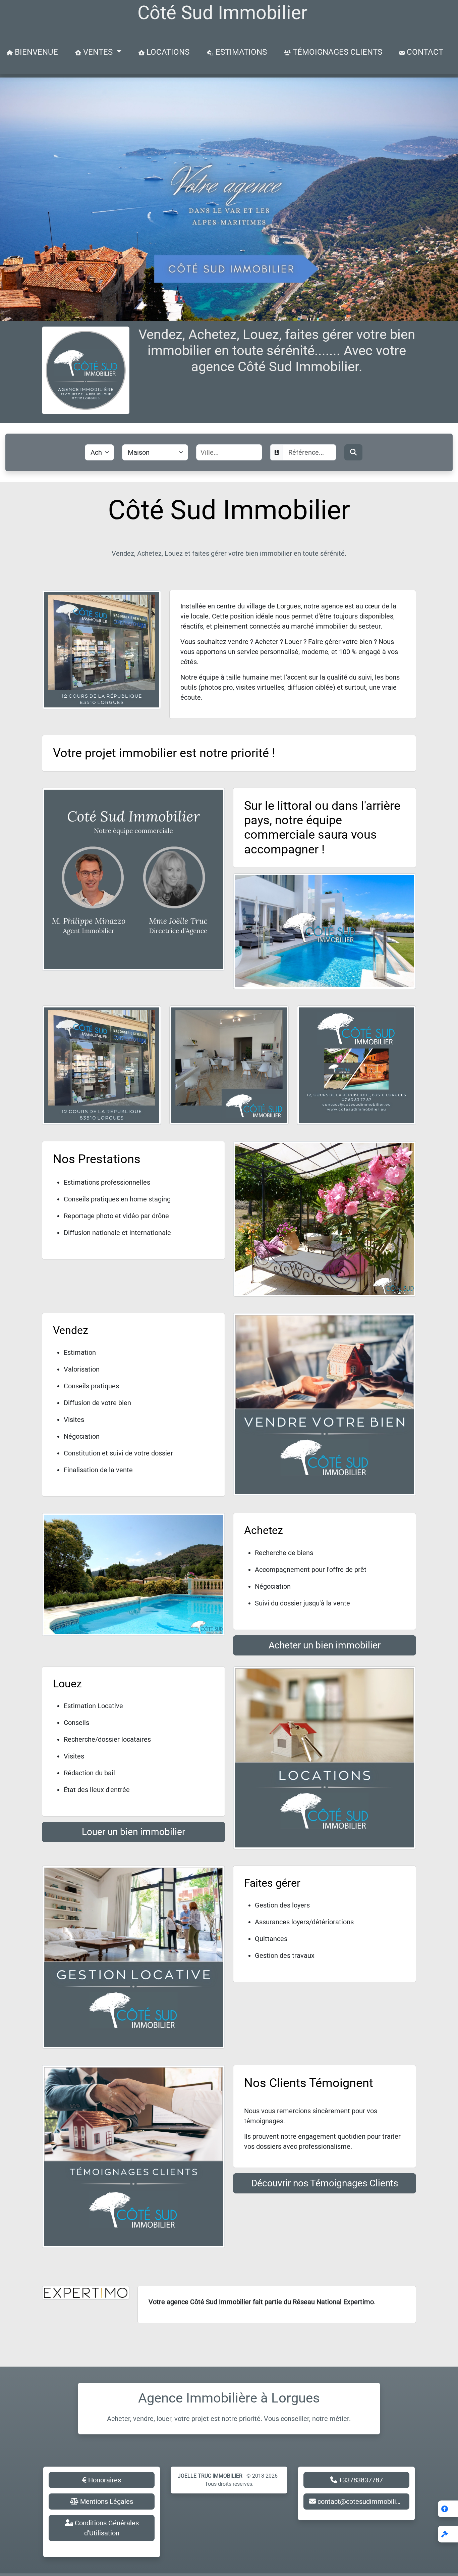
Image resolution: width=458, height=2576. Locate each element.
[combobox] (229, 452)
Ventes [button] (98, 52)
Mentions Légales (106, 2501)
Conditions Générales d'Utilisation (106, 2528)
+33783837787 (360, 2480)
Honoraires (104, 2480)
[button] (448, 2534)
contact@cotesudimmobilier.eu (363, 2501)
